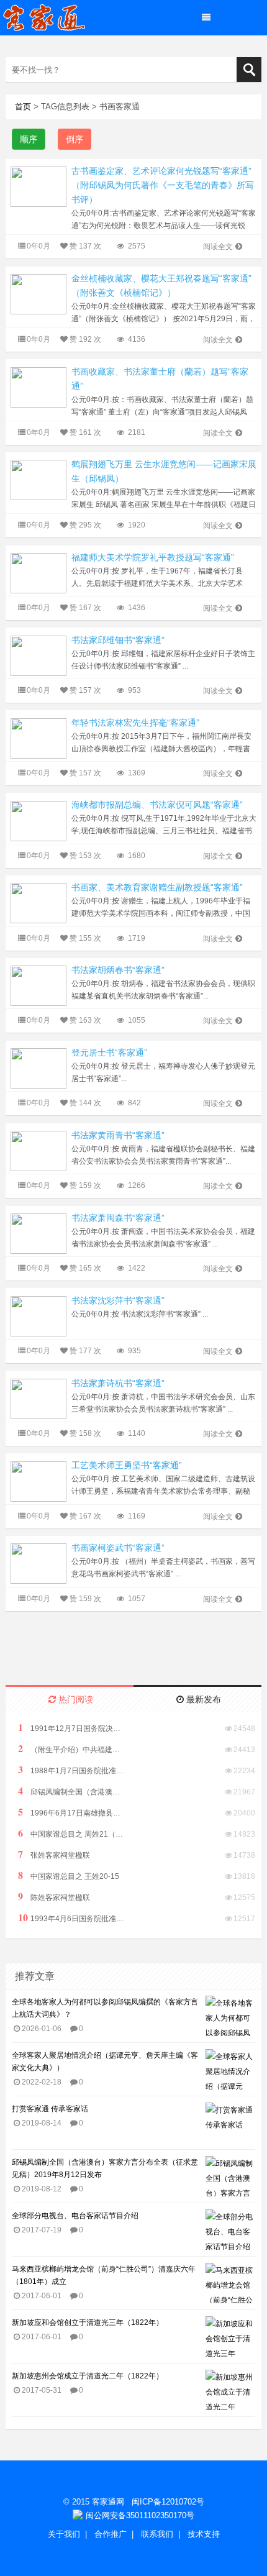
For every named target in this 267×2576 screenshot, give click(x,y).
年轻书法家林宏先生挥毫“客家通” (135, 723)
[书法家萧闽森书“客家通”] (38, 1233)
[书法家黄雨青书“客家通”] (38, 1150)
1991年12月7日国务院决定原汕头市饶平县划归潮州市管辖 (71, 1728)
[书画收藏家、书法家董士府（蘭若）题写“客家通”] (38, 387)
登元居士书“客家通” (109, 1053)
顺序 (29, 139)
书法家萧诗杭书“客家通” (118, 1383)
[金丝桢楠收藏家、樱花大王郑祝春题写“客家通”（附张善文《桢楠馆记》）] (38, 294)
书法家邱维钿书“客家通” (118, 640)
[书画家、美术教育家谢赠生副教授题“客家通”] (38, 902)
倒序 (75, 139)
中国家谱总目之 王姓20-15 (69, 1875)
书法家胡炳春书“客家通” (118, 970)
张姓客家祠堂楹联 (54, 1854)
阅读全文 (218, 247)
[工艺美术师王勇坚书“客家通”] (38, 1480)
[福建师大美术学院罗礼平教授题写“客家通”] (38, 573)
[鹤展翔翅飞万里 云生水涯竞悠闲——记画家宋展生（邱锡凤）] (38, 479)
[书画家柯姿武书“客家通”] (38, 1563)
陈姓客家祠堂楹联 (54, 1897)
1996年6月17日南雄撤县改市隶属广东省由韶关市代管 (71, 1812)
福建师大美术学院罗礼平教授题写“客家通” (153, 557)
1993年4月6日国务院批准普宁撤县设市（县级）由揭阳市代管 (71, 1918)
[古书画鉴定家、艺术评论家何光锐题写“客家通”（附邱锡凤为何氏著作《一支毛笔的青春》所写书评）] (38, 186)
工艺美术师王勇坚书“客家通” (127, 1465)
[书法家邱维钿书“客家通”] (38, 655)
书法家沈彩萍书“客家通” (118, 1300)
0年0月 (38, 246)
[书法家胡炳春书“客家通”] (38, 985)
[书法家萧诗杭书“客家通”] (38, 1398)
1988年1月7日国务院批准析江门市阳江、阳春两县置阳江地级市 (71, 1770)
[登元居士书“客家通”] (38, 1068)
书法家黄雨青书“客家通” (118, 1135)
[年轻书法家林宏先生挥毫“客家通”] (38, 738)
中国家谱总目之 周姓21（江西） (71, 1833)
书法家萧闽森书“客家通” (118, 1218)
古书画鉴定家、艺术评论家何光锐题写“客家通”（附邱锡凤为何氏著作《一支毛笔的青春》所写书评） (163, 185)
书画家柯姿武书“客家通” (118, 1548)
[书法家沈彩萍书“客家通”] (38, 1316)
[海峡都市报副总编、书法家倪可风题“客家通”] (38, 820)
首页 (23, 107)
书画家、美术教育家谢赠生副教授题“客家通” (157, 887)
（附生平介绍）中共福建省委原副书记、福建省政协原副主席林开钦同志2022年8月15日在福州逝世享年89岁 (71, 1749)
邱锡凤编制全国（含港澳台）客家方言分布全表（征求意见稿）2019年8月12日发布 (71, 1791)
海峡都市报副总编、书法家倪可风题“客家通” (157, 805)
